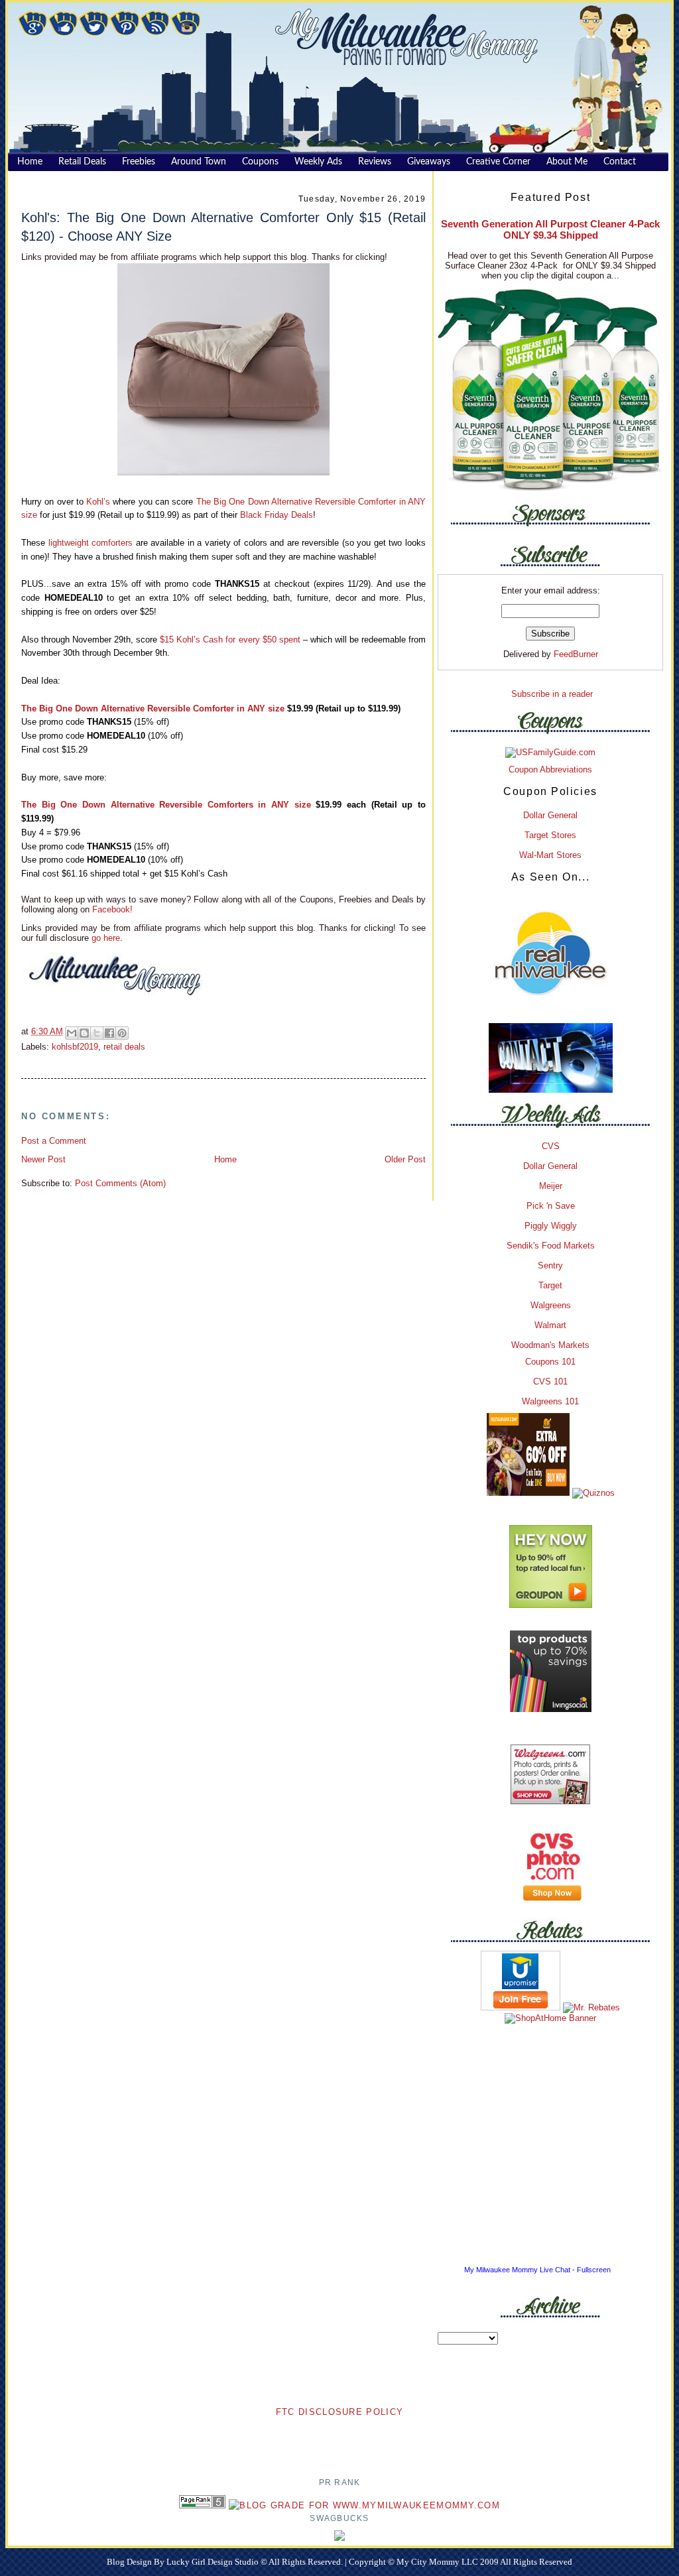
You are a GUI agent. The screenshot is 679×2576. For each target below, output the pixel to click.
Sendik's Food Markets (551, 1246)
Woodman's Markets (550, 1345)
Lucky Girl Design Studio (214, 2562)
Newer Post (43, 1159)
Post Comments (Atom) (120, 1183)
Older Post (405, 1159)
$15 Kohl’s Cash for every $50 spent (230, 640)
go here (106, 938)
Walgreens (551, 1305)
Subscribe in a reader (552, 694)
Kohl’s (98, 502)
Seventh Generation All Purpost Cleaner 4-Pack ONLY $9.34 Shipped (550, 229)
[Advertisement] (339, 2439)
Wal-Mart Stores (550, 855)
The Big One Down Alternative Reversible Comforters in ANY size (166, 805)
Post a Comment (54, 1141)
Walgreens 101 (550, 1401)
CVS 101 (550, 1381)
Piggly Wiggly (551, 1226)
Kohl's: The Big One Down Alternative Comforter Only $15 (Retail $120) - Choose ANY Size (223, 226)
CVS (551, 1146)
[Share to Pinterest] (122, 1033)
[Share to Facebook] (109, 1033)
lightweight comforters (91, 543)
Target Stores (550, 835)
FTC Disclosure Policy (339, 2412)
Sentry (550, 1265)
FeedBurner (576, 654)
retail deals (124, 1047)
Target (550, 1285)
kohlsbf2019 (75, 1047)
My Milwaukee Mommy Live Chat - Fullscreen (537, 2270)
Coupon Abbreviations (550, 769)
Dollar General (550, 815)
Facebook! (111, 909)
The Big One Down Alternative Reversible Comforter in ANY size (153, 708)
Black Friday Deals (277, 515)
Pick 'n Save (551, 1206)
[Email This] (72, 1033)
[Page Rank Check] (202, 2505)
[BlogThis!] (84, 1033)
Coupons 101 (550, 1362)
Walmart (550, 1325)
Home (225, 1159)
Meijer (551, 1186)
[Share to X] (97, 1033)
